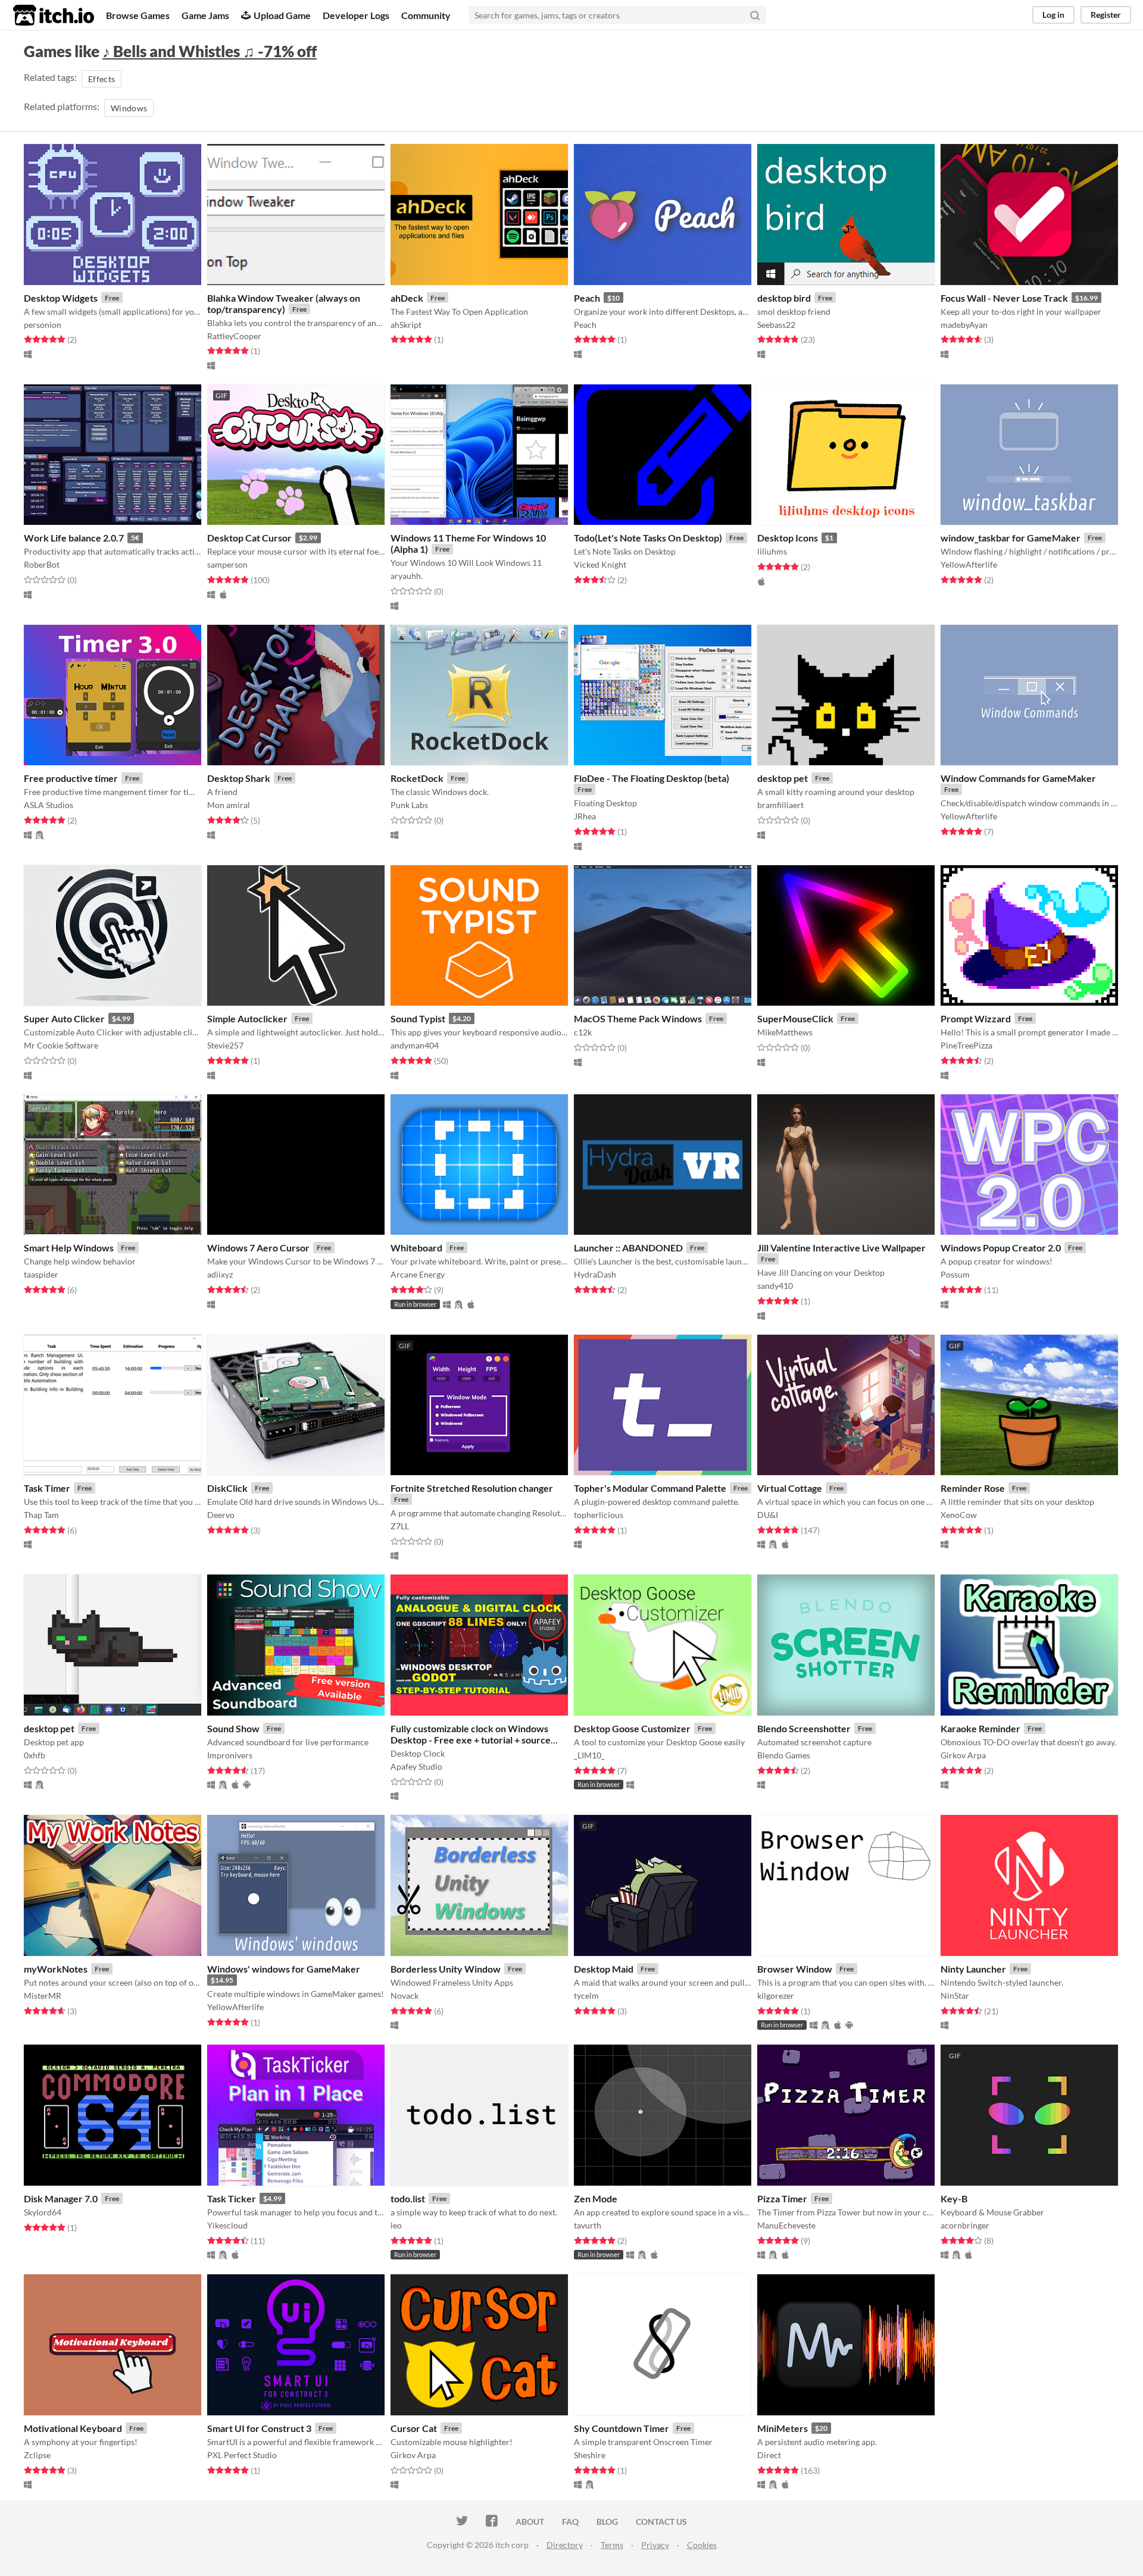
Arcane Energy (418, 1274)
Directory (565, 2545)
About (530, 2522)
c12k (583, 1032)
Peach (587, 298)
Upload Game (282, 15)
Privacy (655, 2545)
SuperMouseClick (795, 1018)
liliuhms (772, 551)
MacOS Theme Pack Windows (638, 1018)
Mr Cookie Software (61, 1045)
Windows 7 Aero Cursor (258, 1248)
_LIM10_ (589, 1755)
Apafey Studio (416, 1766)
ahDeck (407, 298)
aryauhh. (407, 576)
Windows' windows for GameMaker (284, 1969)
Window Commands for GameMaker (1018, 778)
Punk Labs (409, 805)
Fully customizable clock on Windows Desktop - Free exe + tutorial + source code (471, 1740)
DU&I (768, 1515)
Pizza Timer (782, 2198)
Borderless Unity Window (446, 1969)
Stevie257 (225, 1045)
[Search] (755, 15)
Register (1106, 15)
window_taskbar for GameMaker (1011, 538)
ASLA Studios (49, 805)
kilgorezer (776, 1996)
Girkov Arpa (963, 1755)
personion (43, 325)
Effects (102, 79)
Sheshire (590, 2455)
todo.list (408, 2198)
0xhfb (35, 1755)
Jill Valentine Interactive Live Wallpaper (841, 1248)
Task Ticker (232, 2198)
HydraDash (595, 1274)
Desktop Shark (239, 778)
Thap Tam (41, 1515)
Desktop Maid (604, 1969)
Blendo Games (784, 1755)
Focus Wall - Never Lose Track (1004, 298)
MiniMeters (783, 2428)
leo (396, 2225)
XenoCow (959, 1515)
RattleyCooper (234, 336)
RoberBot (42, 564)
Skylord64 (43, 2212)
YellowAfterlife (969, 564)
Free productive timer (71, 778)
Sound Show (233, 1728)
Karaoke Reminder (980, 1728)
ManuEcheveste (786, 2225)
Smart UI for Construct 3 (259, 2428)
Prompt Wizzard (976, 1018)
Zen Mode (596, 2198)
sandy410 (775, 1286)
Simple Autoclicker (247, 1018)
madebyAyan (964, 325)
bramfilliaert (780, 805)
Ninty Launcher (973, 1969)
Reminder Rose (973, 1488)
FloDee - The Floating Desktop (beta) (652, 778)
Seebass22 (776, 325)
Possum (955, 1274)
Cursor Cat (414, 2428)
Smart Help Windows (69, 1248)
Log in (1053, 15)
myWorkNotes (56, 1969)
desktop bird (784, 298)
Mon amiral (229, 805)
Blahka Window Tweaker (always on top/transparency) (284, 303)
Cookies (702, 2545)
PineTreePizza (966, 1045)
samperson (227, 564)
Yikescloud (227, 2225)
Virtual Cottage (790, 1488)
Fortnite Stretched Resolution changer (472, 1488)
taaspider (41, 1274)
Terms (612, 2545)
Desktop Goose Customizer (632, 1728)
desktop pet (783, 778)
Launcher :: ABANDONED (628, 1248)
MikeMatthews (785, 1032)
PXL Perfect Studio (242, 2455)
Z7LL (400, 1526)
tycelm (586, 1996)
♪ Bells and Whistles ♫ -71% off (210, 51)
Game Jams (205, 15)
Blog (607, 2522)
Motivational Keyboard (73, 2428)
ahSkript (406, 325)
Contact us (661, 2522)
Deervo (221, 1515)
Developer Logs (356, 15)
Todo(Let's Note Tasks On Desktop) (648, 538)
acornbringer (965, 2225)
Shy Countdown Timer (622, 2428)
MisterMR (43, 1996)
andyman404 (415, 1045)
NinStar (955, 1996)
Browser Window (795, 1969)
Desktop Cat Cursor (249, 538)
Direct (769, 2455)
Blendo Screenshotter (804, 1728)
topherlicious (599, 1515)
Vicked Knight (600, 564)
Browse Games (138, 15)
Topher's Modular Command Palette (650, 1488)
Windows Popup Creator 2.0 (1001, 1248)
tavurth (588, 2225)
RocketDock (417, 778)
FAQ (570, 2522)
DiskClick (227, 1488)
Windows (129, 108)
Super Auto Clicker (64, 1018)
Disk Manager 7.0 (61, 2198)
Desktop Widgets (61, 298)
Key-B (954, 2198)
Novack (405, 1996)
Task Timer (47, 1488)
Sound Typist (418, 1018)
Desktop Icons (788, 538)
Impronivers (230, 1755)
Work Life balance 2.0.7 (74, 538)
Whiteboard (416, 1248)
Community (426, 15)
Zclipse (37, 2455)
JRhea (585, 816)
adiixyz (220, 1274)
